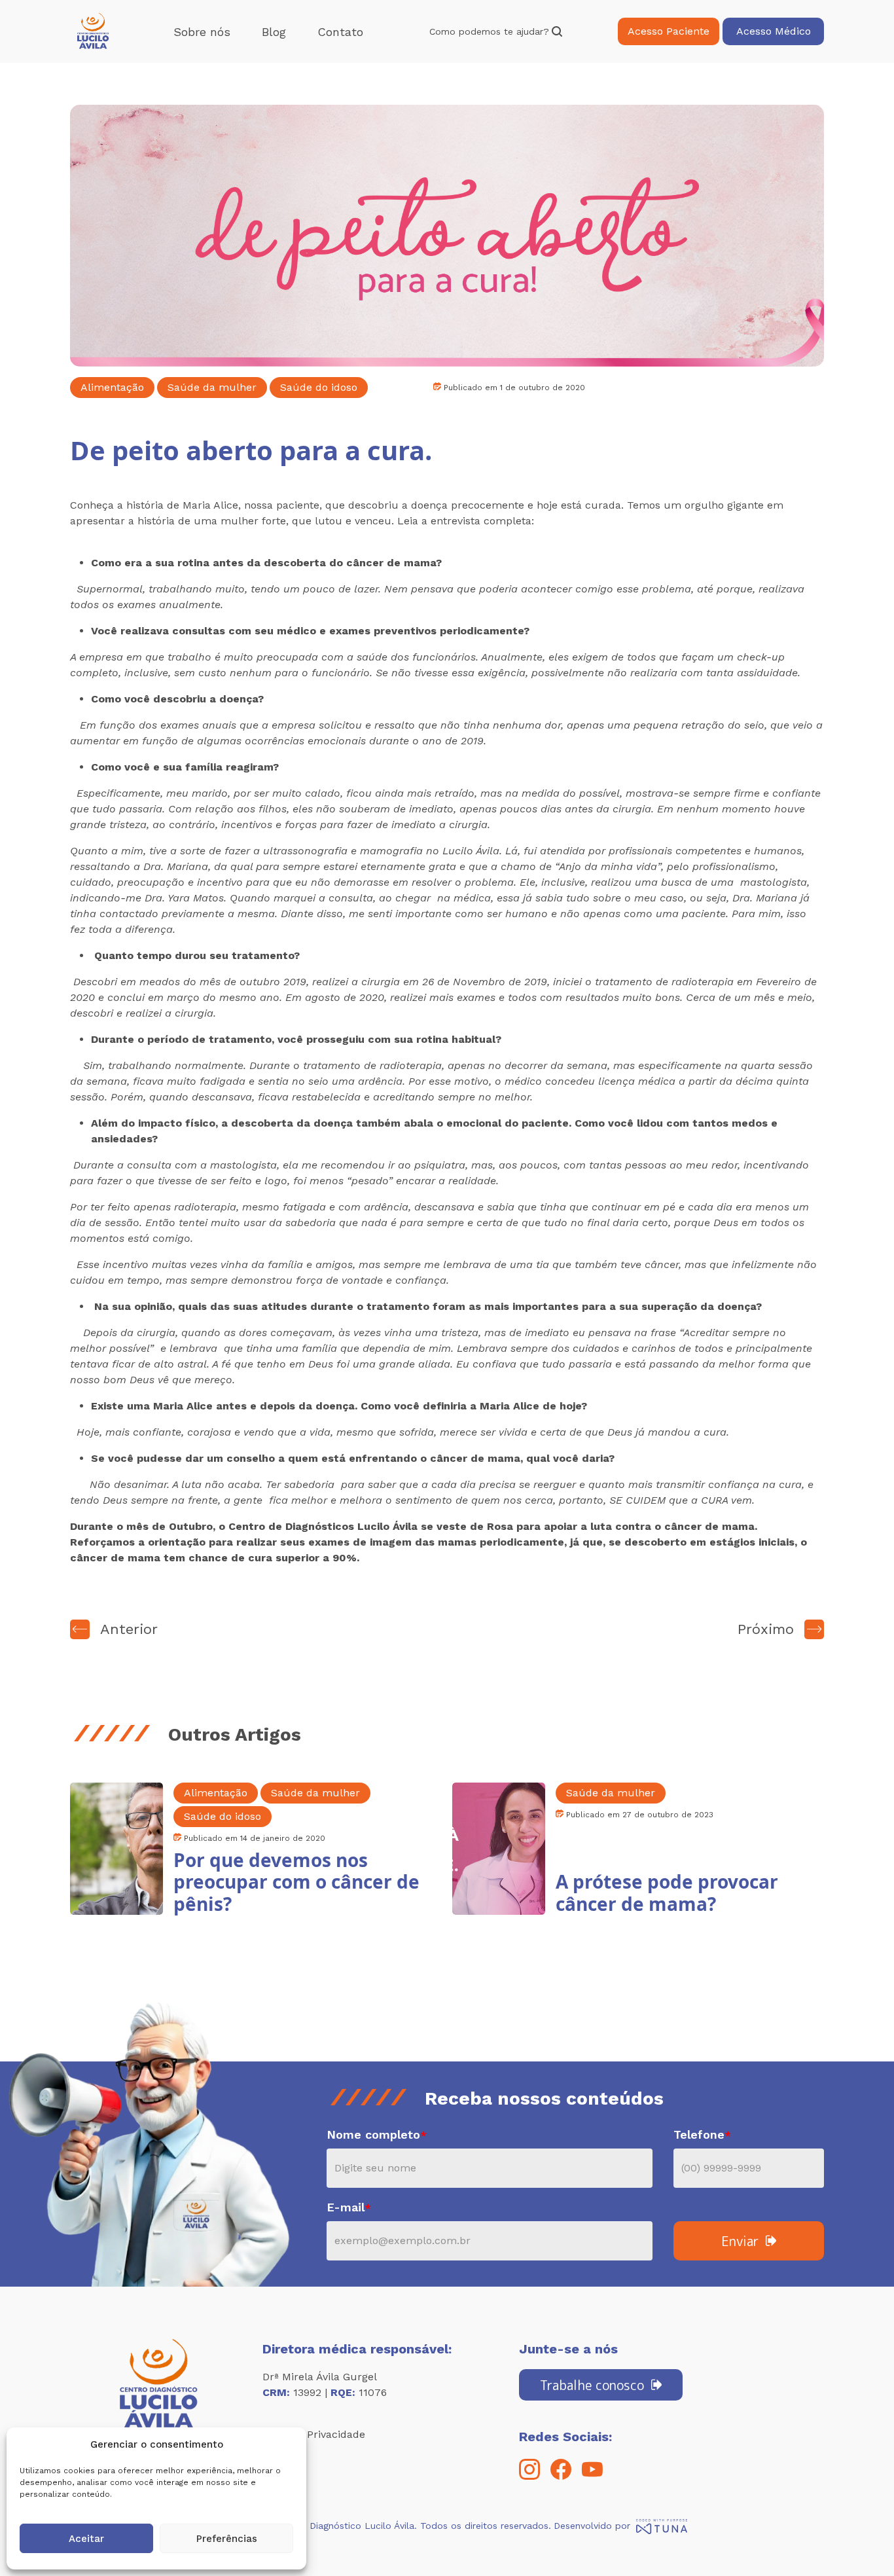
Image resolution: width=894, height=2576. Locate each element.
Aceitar (86, 2539)
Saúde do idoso (319, 387)
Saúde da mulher (212, 387)
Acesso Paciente (669, 31)
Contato (340, 32)
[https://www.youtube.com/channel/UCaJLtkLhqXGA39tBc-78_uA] (592, 2476)
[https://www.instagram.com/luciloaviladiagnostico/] (529, 2476)
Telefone (702, 2134)
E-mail (349, 2207)
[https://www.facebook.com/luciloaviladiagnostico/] (561, 2476)
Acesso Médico (774, 31)
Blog (274, 32)
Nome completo (377, 2134)
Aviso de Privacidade (314, 2434)
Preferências (227, 2539)
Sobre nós (202, 32)
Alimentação (112, 387)
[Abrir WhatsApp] (861, 2543)
